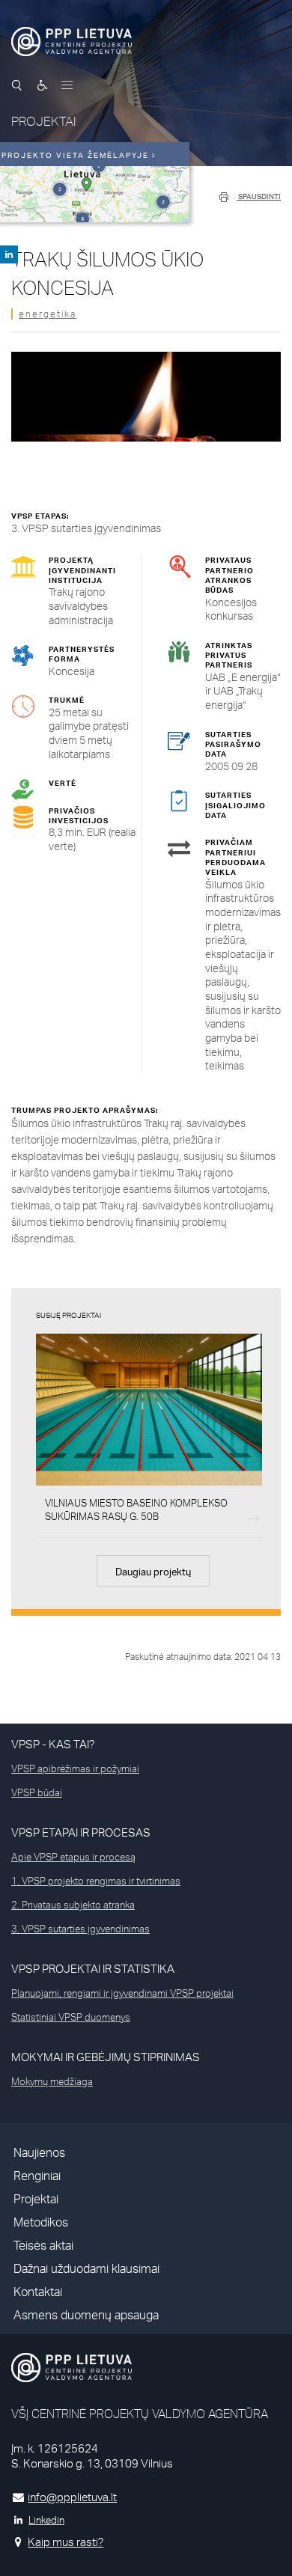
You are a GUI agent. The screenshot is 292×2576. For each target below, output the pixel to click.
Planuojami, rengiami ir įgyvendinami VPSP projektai (122, 1993)
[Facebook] (9, 254)
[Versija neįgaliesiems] (43, 85)
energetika (48, 314)
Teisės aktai (43, 2246)
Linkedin (46, 2520)
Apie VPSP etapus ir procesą (73, 1857)
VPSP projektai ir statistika (93, 1969)
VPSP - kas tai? (53, 1744)
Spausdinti (259, 196)
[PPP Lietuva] (72, 42)
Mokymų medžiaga (52, 2081)
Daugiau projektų (153, 1572)
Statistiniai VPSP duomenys (71, 2017)
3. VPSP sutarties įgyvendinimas (80, 1929)
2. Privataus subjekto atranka (73, 1905)
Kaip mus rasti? (66, 2542)
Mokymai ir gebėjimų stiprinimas (106, 2057)
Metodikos (41, 2222)
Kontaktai (38, 2292)
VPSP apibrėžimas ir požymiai (75, 1768)
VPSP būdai (37, 1792)
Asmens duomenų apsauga (86, 2315)
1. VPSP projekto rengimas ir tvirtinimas (96, 1881)
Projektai (36, 2199)
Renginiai (37, 2176)
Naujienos (39, 2153)
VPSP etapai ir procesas (81, 1832)
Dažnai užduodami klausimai (86, 2269)
